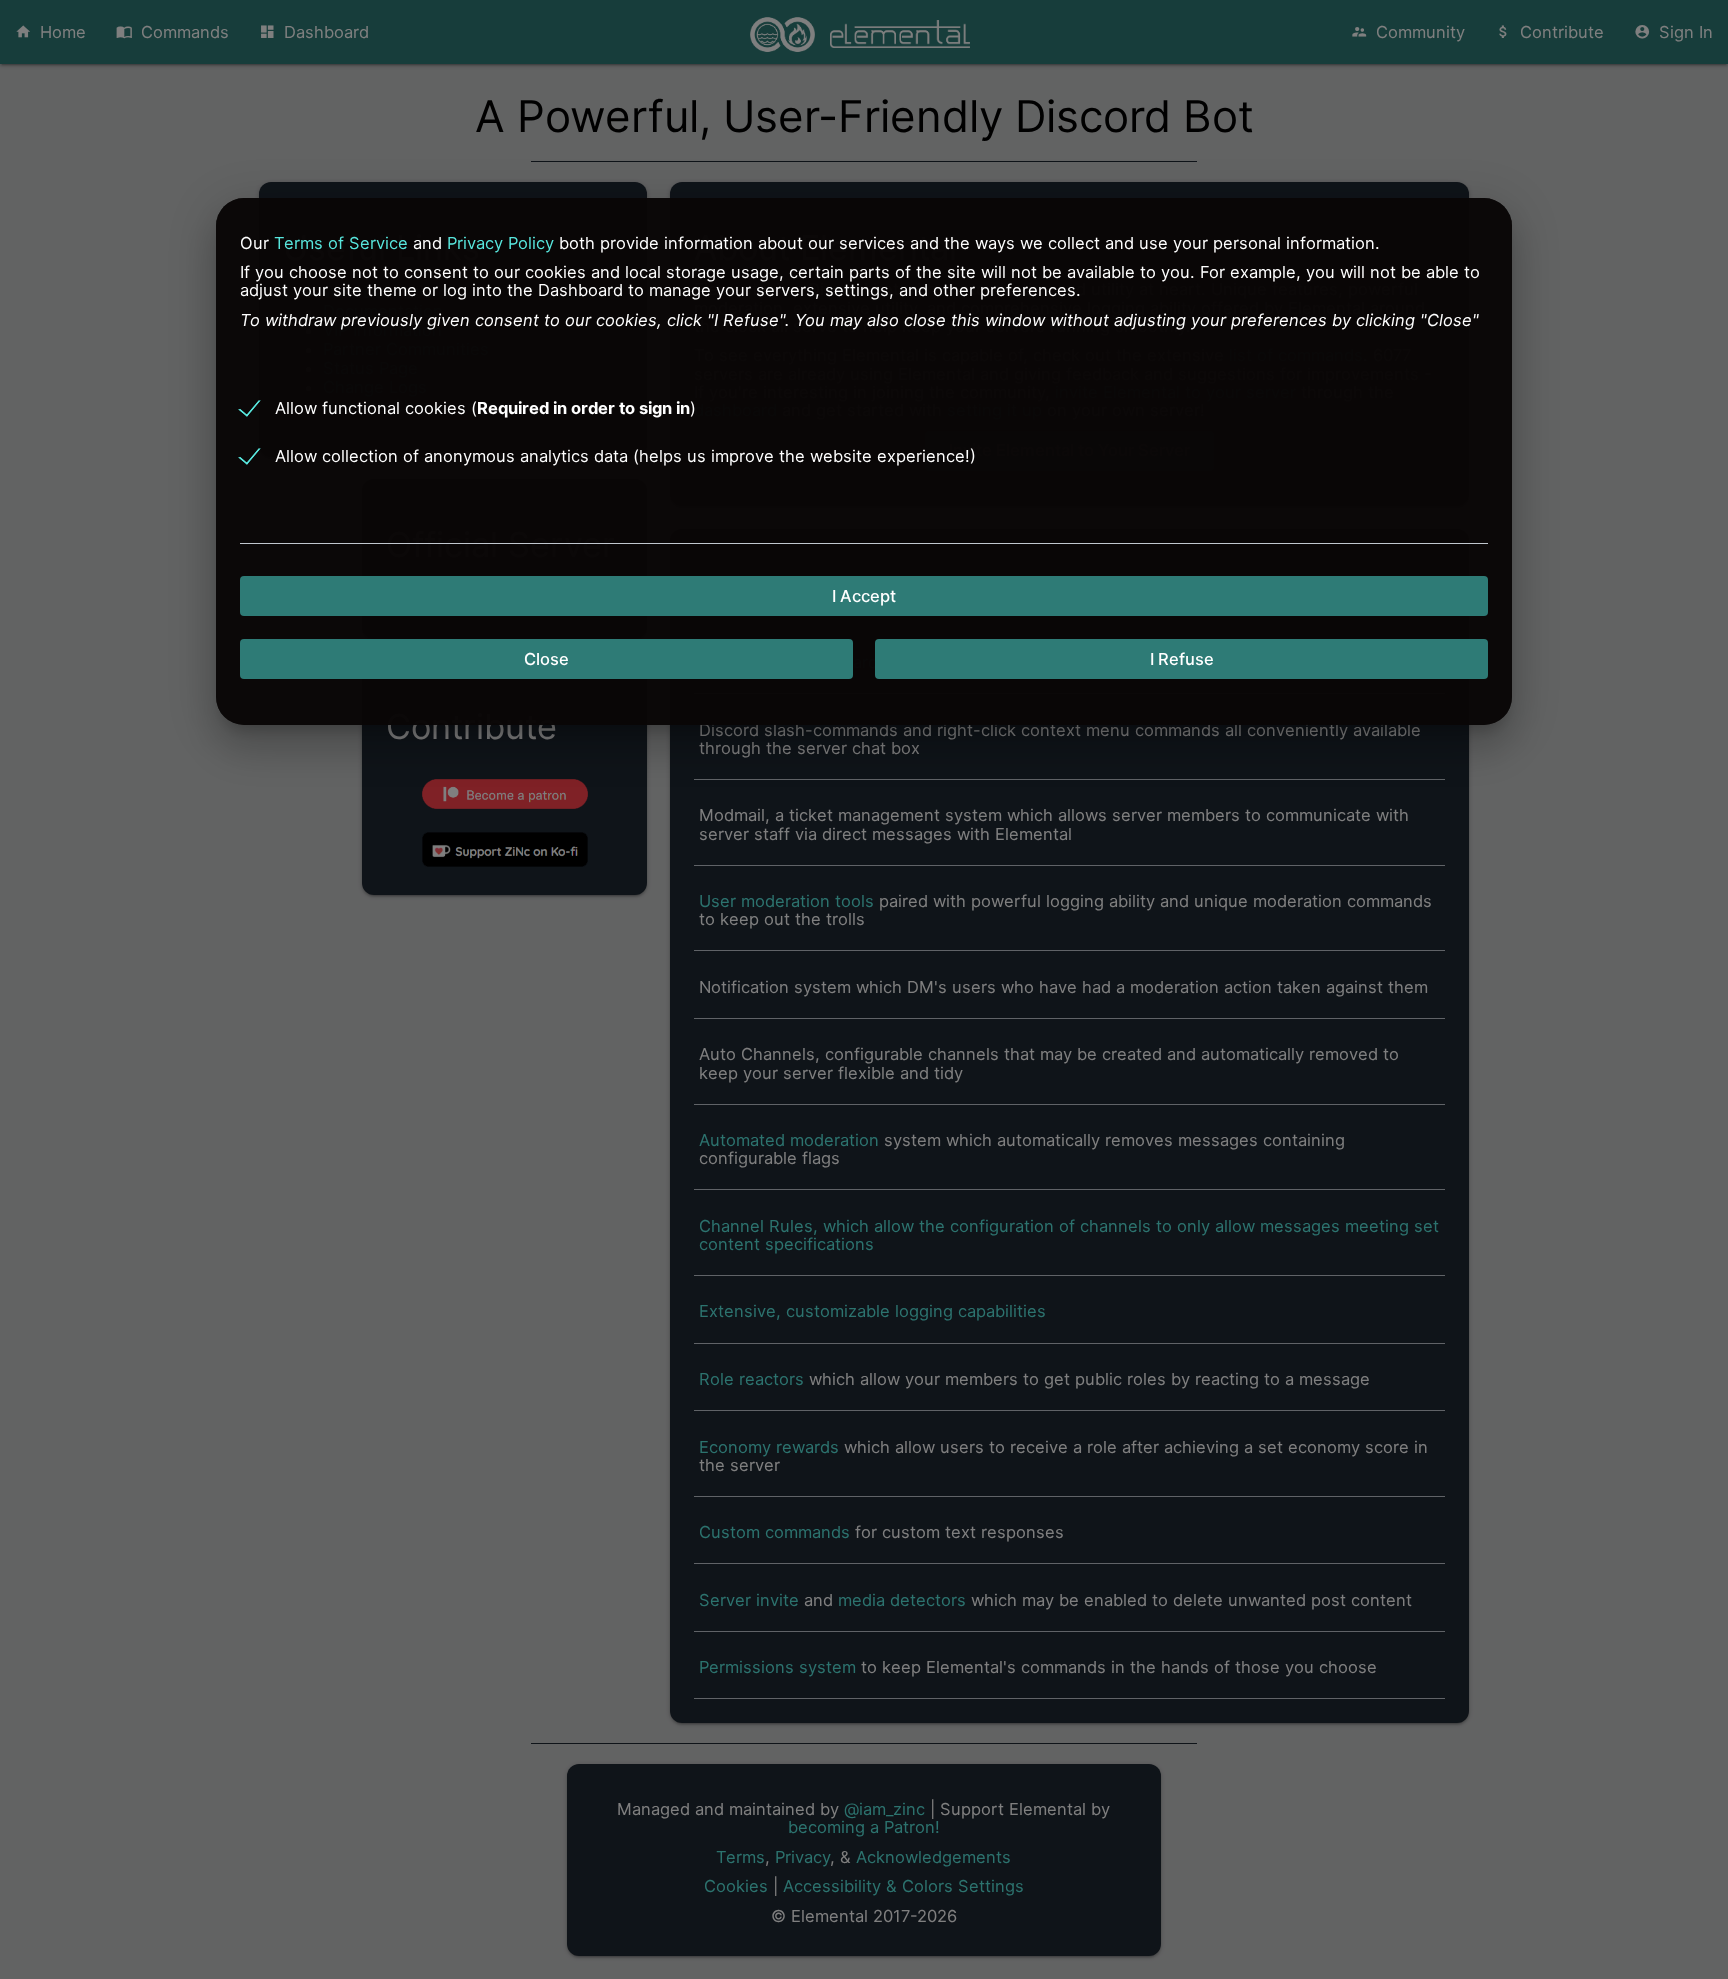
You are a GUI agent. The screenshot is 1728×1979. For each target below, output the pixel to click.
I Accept (864, 596)
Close (546, 659)
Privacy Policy (500, 242)
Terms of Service (341, 242)
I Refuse (1182, 659)
